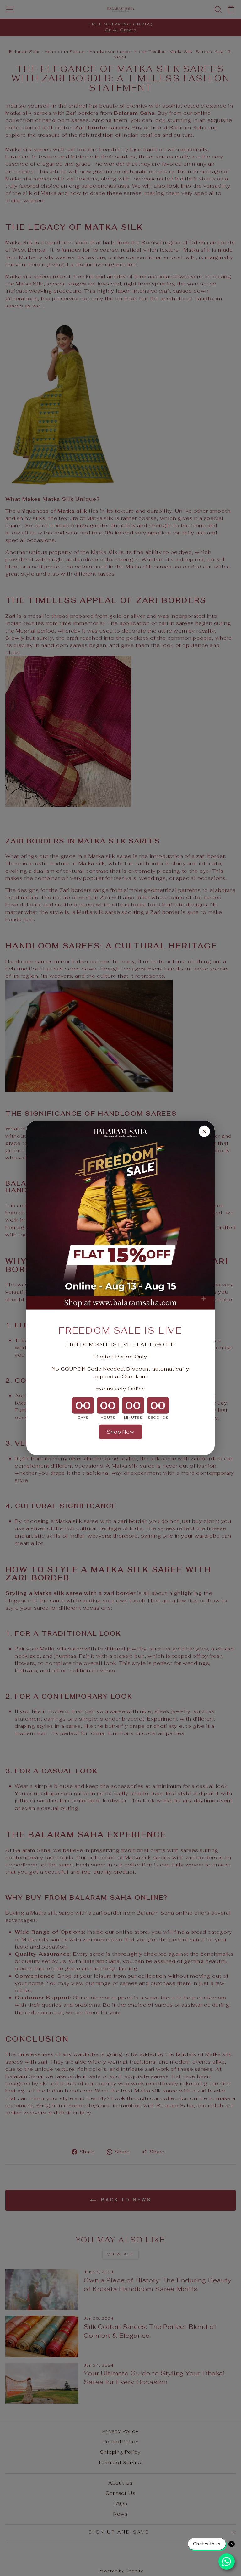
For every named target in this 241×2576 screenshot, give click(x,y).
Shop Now (120, 1432)
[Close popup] (204, 1131)
